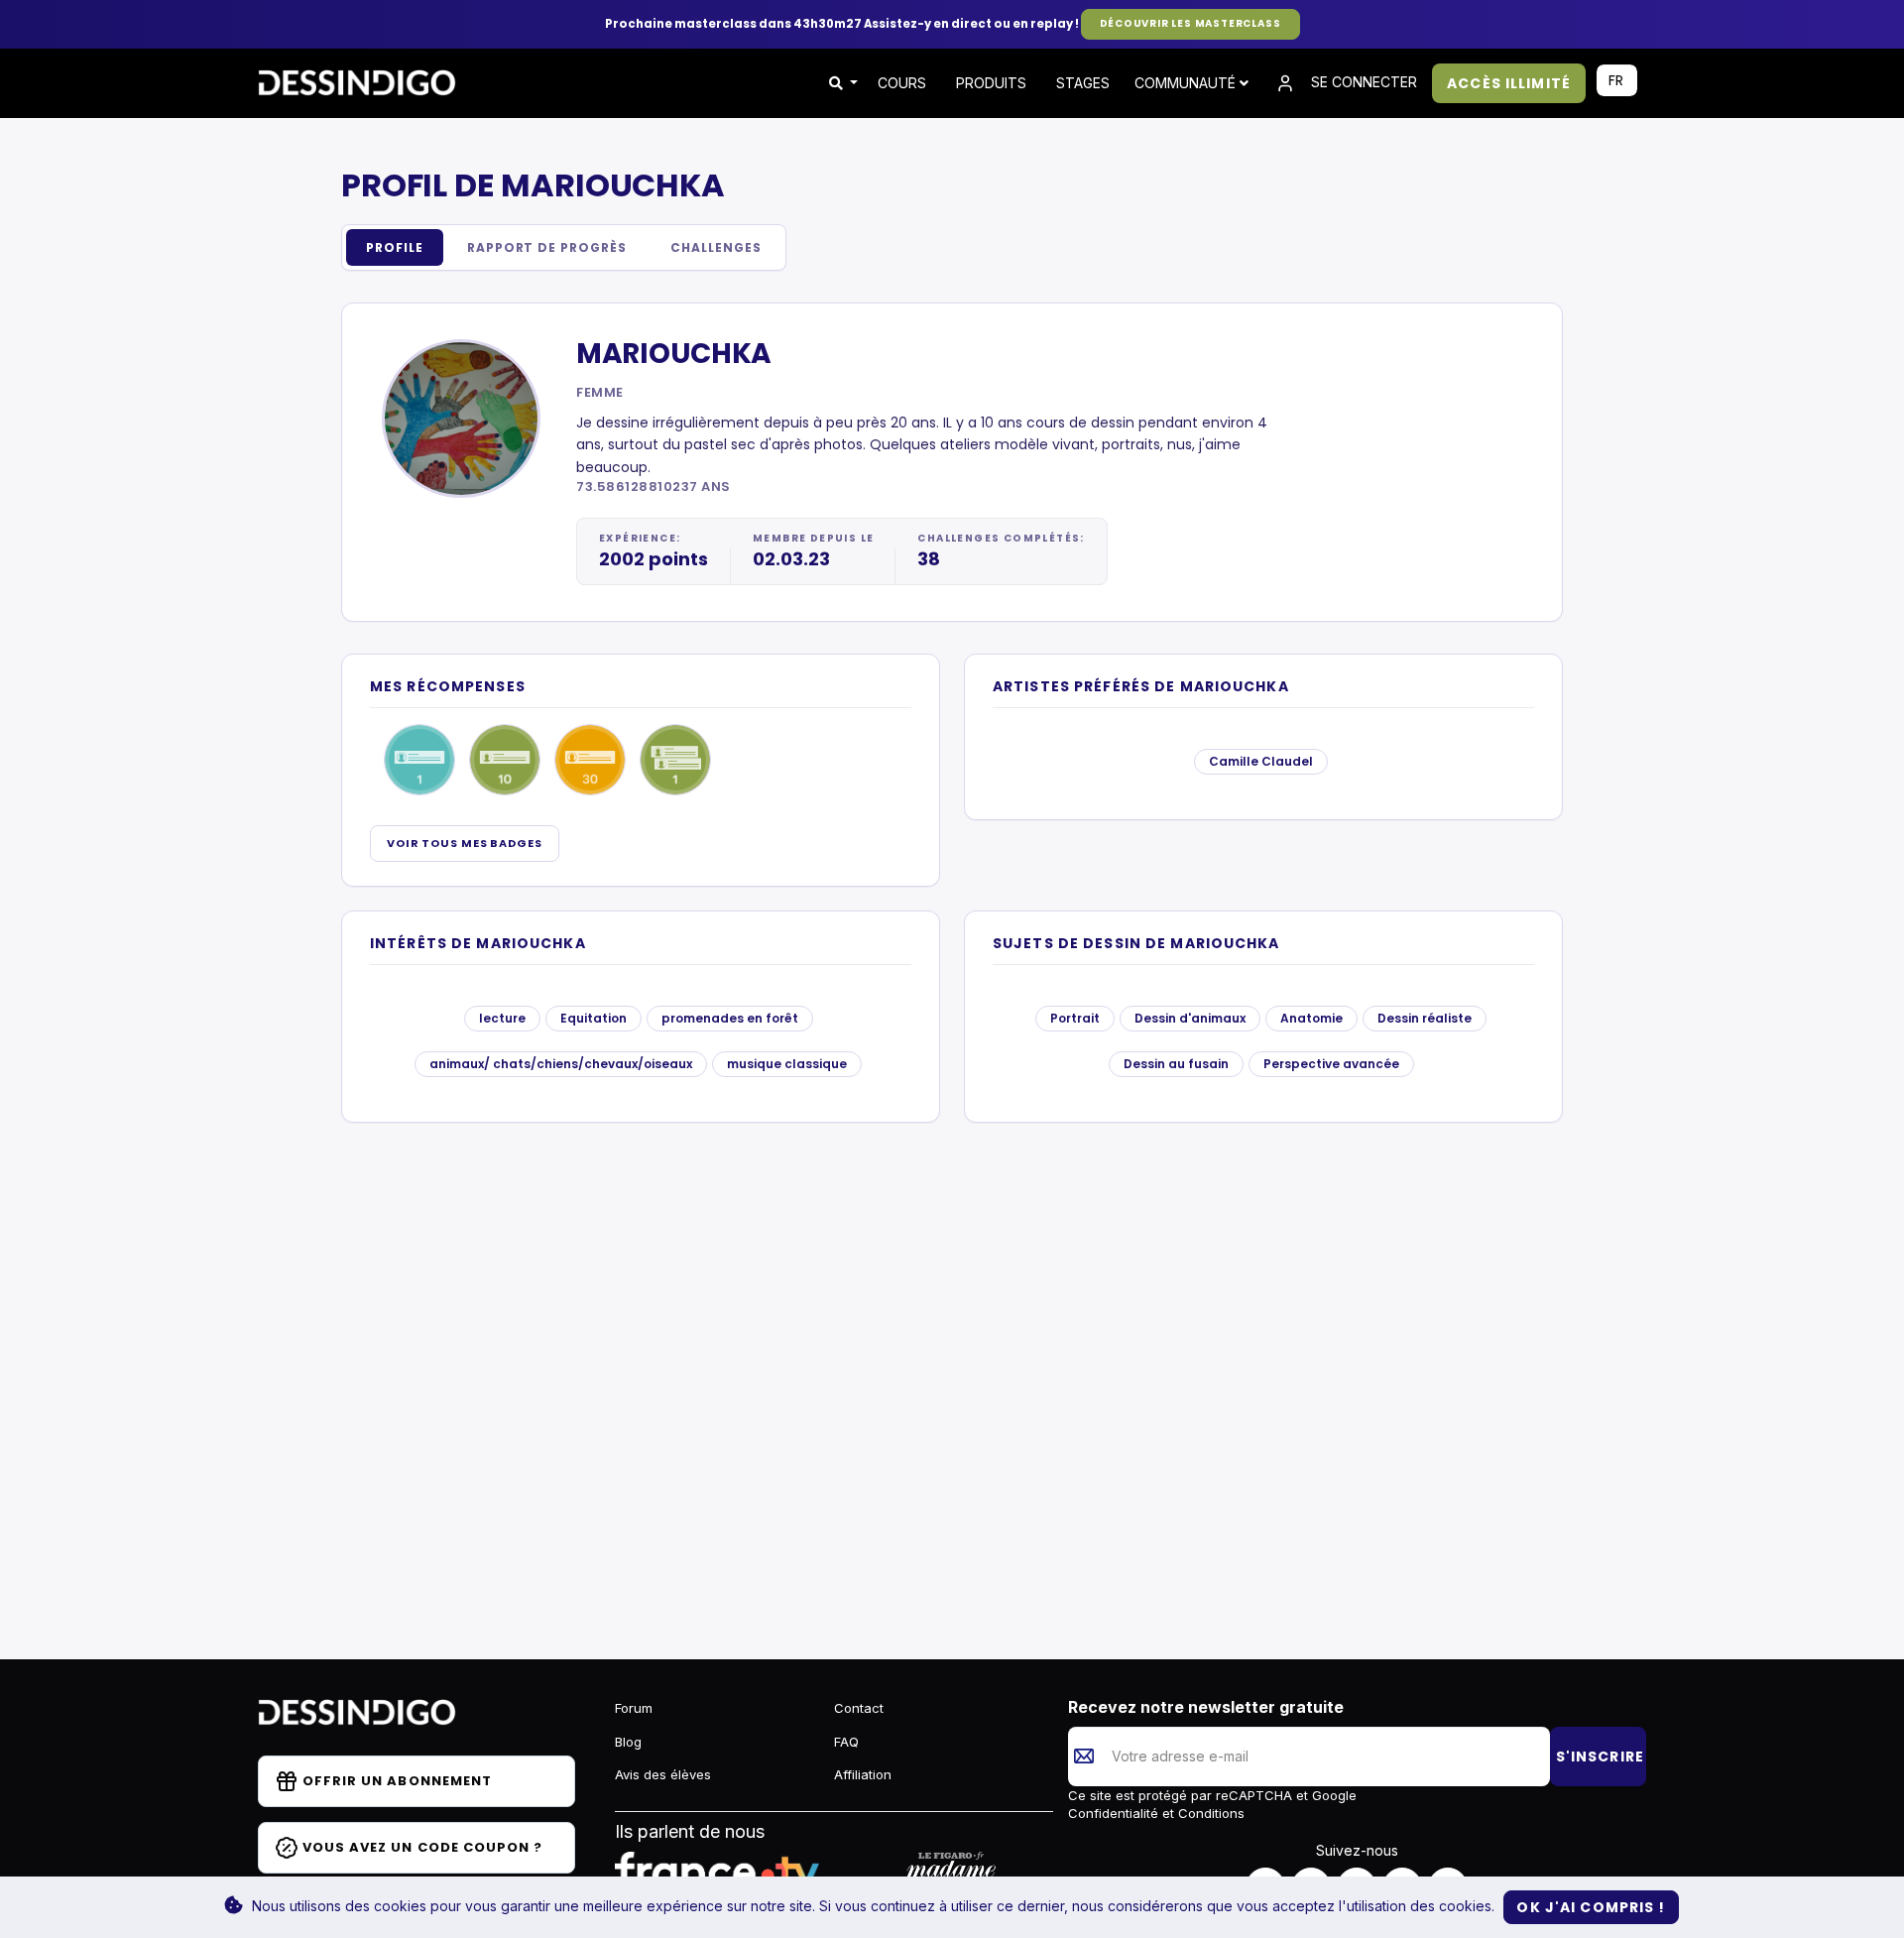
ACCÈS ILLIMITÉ (1509, 83)
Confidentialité (1115, 1813)
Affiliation (863, 1774)
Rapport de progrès (547, 247)
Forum (634, 1708)
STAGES (1083, 83)
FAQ (846, 1742)
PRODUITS (991, 83)
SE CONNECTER (1362, 82)
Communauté (1187, 83)
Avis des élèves (663, 1774)
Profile (395, 247)
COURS (902, 83)
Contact (859, 1708)
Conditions (1209, 1813)
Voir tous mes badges (465, 843)
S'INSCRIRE (1600, 1756)
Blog (628, 1742)
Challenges (716, 247)
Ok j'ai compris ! (1591, 1907)
